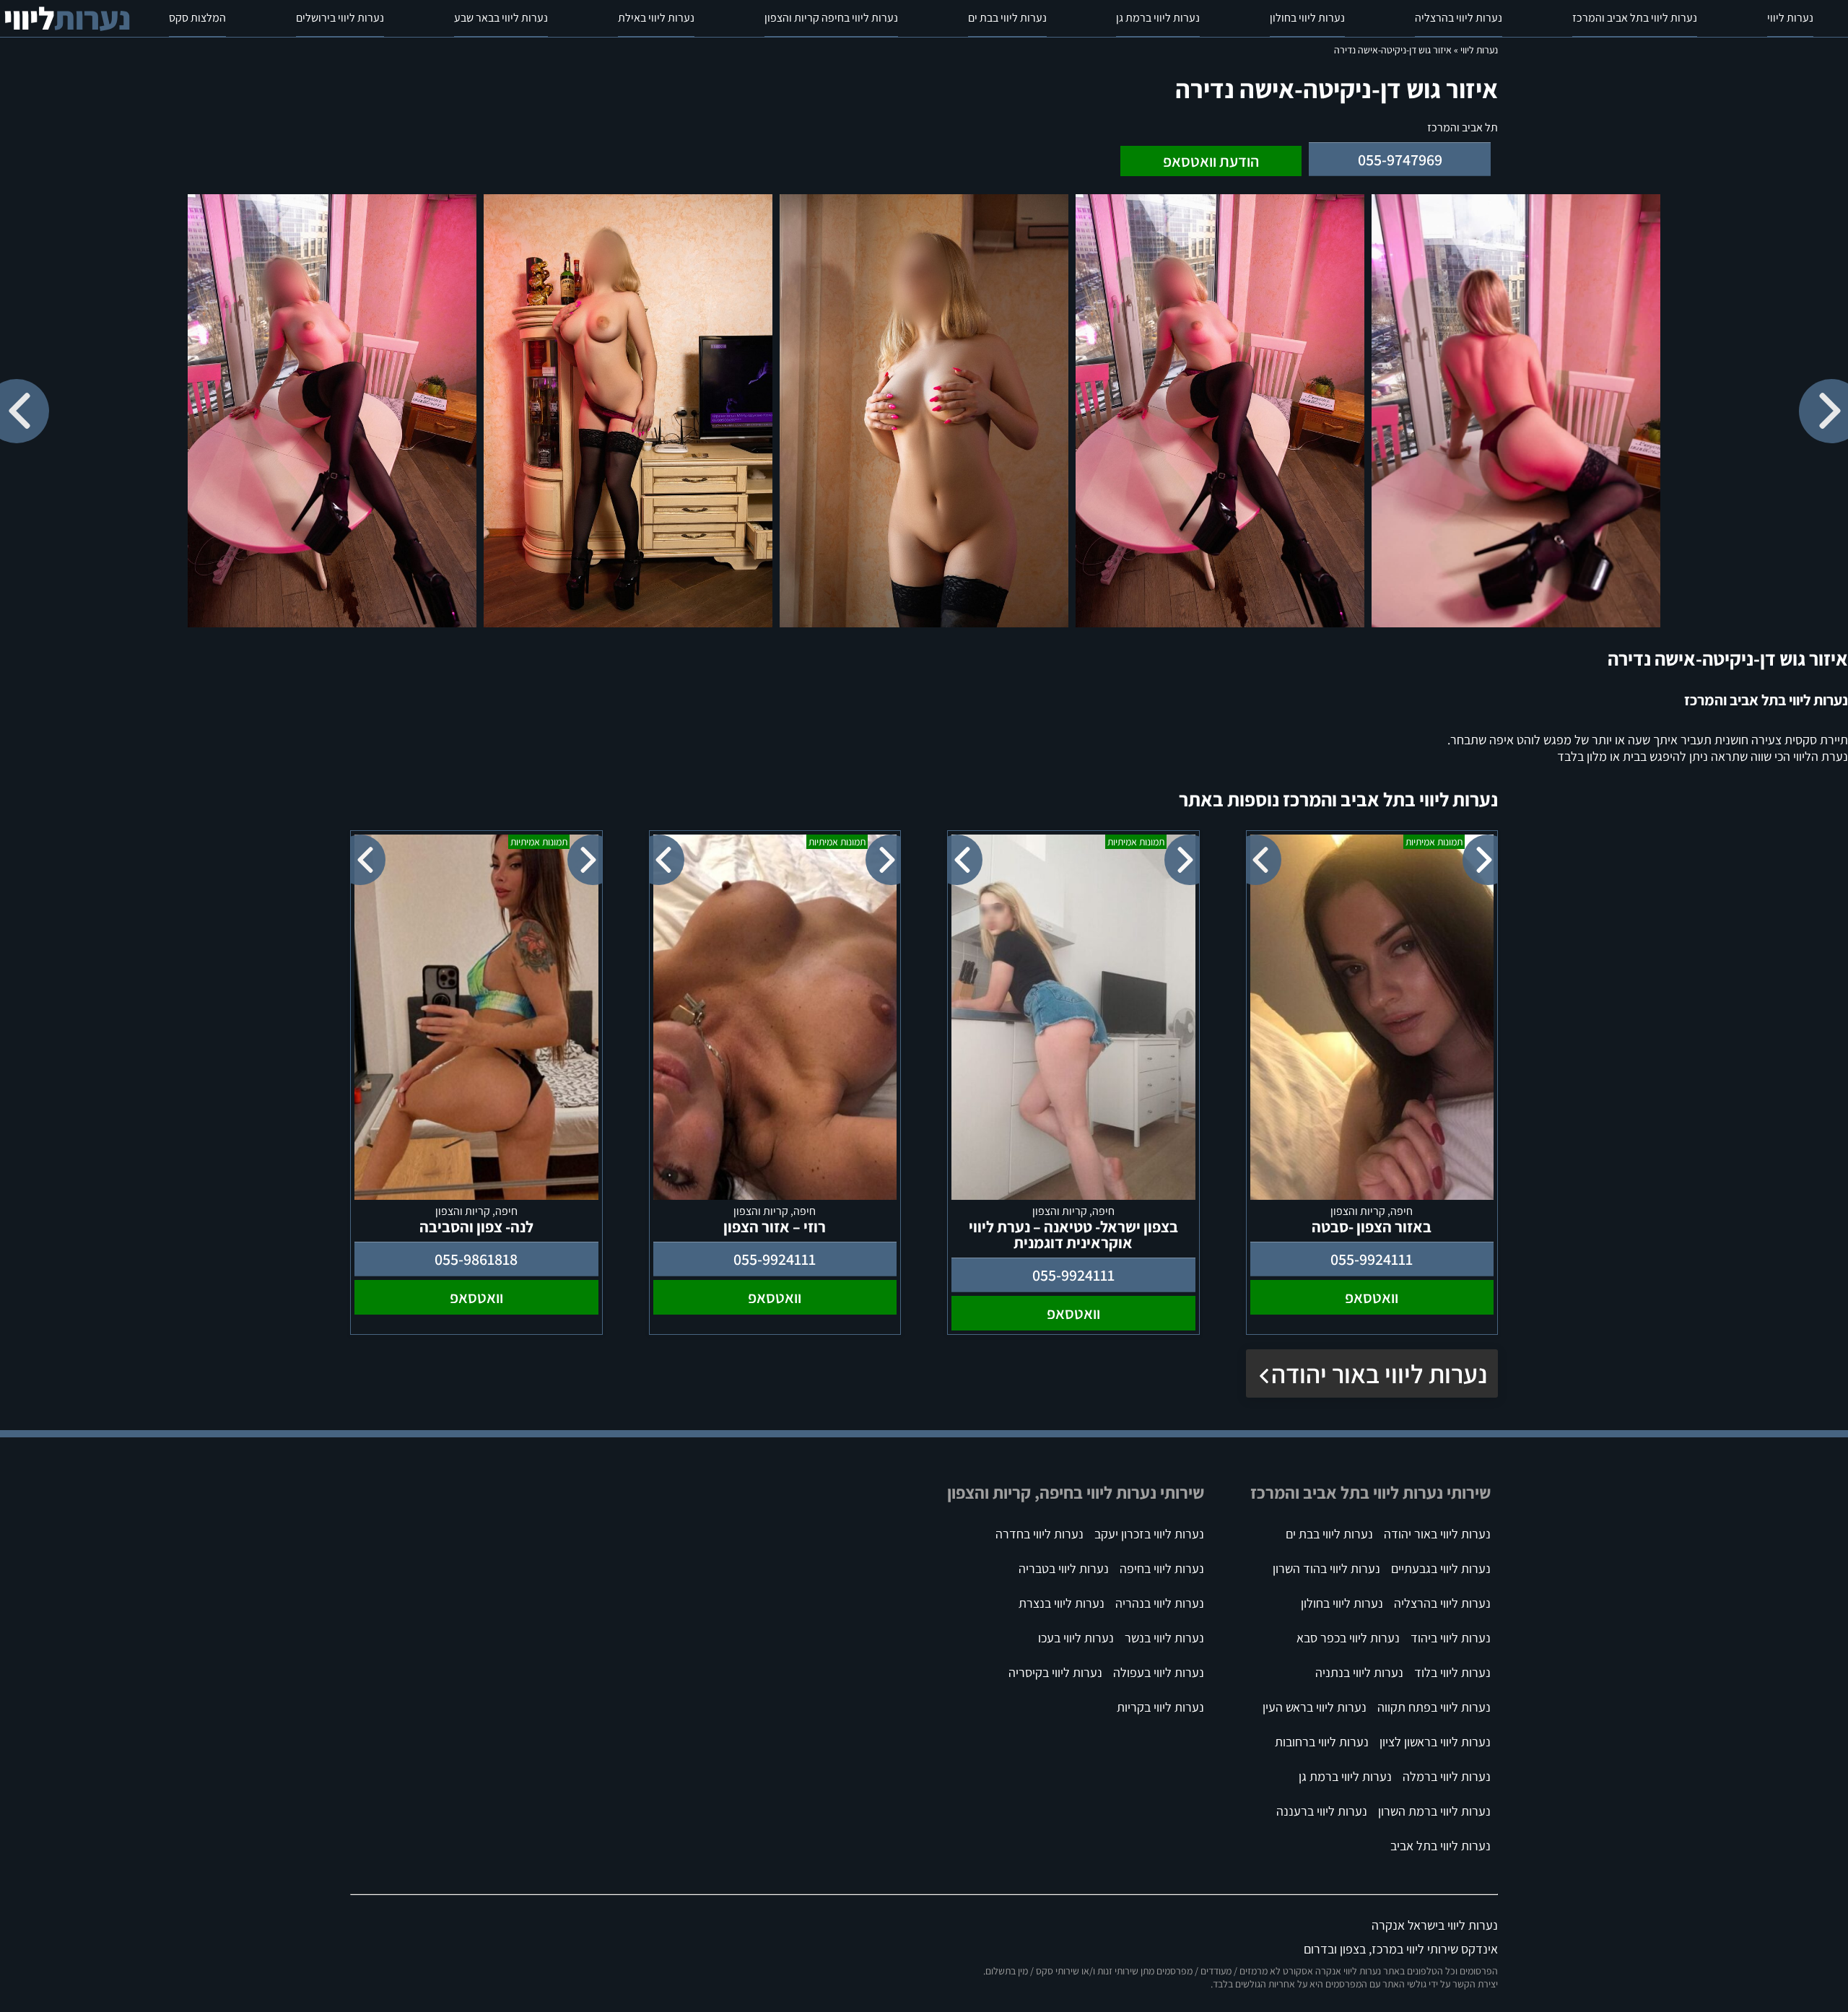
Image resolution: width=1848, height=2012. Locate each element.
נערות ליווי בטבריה (1064, 1568)
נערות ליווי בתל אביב (1441, 1846)
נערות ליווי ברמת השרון (1434, 1811)
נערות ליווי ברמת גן (1158, 18)
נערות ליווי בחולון (1307, 18)
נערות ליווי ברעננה (1322, 1811)
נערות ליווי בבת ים (1007, 18)
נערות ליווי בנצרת (1062, 1603)
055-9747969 (1400, 160)
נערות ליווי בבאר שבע (501, 18)
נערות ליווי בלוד (1452, 1672)
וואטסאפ (1372, 1297)
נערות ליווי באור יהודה (1379, 1373)
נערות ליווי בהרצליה (1459, 18)
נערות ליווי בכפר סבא (1348, 1638)
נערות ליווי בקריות (1160, 1707)
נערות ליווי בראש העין (1315, 1707)
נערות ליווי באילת (656, 18)
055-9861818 (476, 1259)
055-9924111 (1372, 1259)
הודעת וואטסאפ (1211, 161)
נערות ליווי (1790, 18)
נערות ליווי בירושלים (340, 18)
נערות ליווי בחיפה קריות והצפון (831, 18)
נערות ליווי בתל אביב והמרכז (1635, 18)
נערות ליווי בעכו (1076, 1638)
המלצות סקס (197, 18)
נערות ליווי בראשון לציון (1435, 1742)
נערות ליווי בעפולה (1159, 1672)
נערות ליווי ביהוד (1451, 1638)
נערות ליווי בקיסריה (1055, 1672)
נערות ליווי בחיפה (1162, 1568)
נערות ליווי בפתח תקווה (1434, 1707)
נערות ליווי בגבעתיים (1441, 1568)
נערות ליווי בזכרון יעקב (1149, 1534)
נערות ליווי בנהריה (1160, 1603)
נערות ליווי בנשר (1164, 1638)
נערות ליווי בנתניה (1359, 1672)
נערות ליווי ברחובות (1322, 1742)
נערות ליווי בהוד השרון (1326, 1568)
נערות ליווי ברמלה (1447, 1776)
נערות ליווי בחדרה (1039, 1534)
